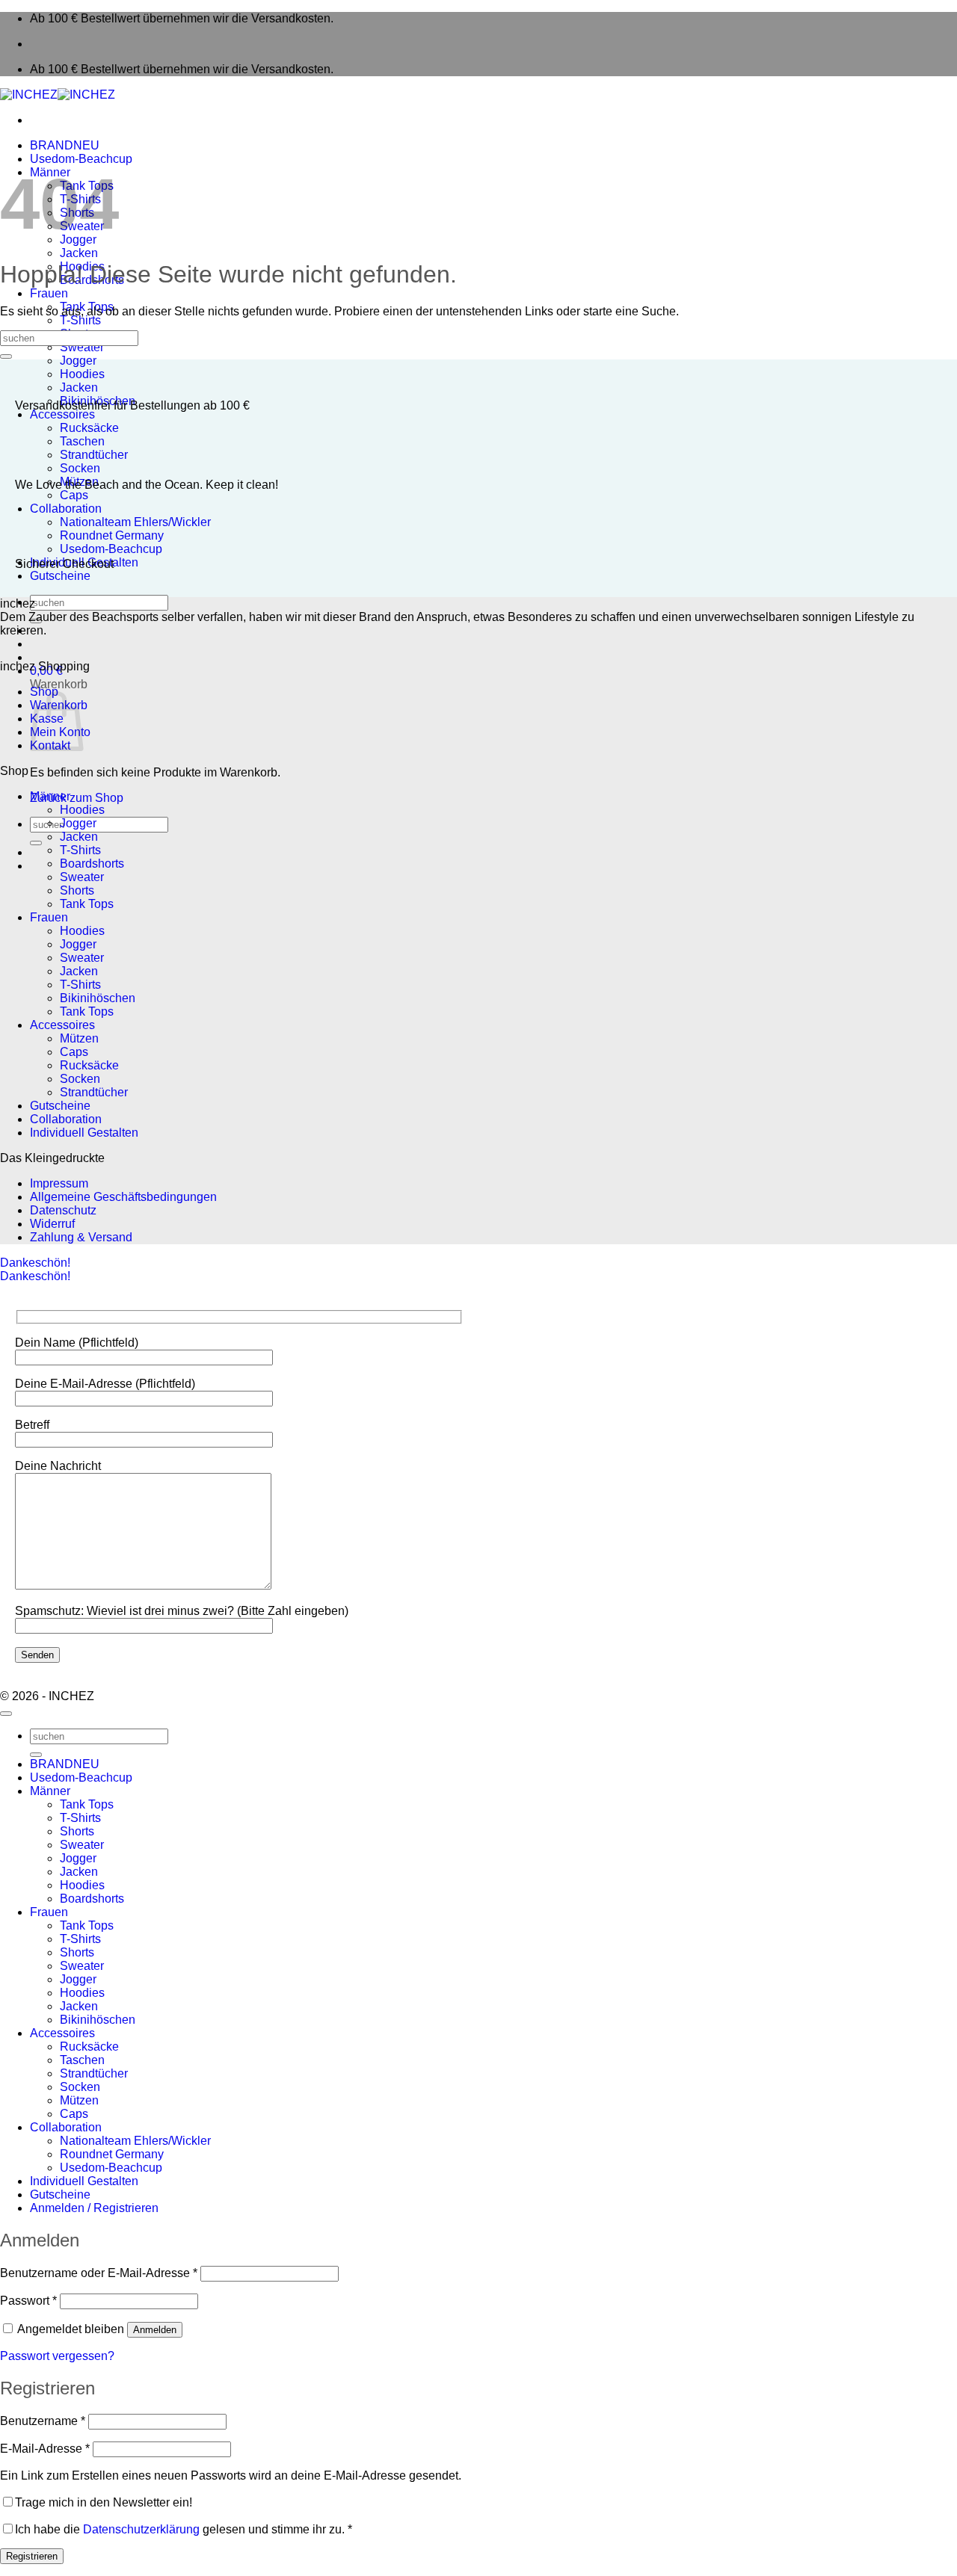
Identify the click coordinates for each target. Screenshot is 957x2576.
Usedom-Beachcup (81, 159)
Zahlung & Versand (81, 1237)
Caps (74, 495)
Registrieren (32, 2556)
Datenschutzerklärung (141, 2529)
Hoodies (82, 374)
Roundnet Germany (112, 535)
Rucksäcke (89, 428)
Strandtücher (94, 455)
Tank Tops (87, 904)
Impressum (59, 1183)
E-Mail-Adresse (45, 2449)
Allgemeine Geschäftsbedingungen (123, 1197)
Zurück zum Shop (77, 798)
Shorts (77, 890)
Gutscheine (60, 576)
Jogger (78, 361)
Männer (50, 796)
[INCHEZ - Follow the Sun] (58, 95)
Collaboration (66, 509)
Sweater (82, 347)
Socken (80, 468)
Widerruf (52, 1224)
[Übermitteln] (36, 621)
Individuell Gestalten (84, 1133)
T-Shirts (80, 320)
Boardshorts (92, 864)
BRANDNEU (65, 145)
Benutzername (43, 2421)
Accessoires (62, 414)
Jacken (79, 253)
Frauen (49, 293)
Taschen (82, 441)
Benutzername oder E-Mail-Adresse (99, 2273)
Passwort (28, 2301)
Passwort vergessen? (57, 2356)
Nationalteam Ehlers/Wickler (135, 522)
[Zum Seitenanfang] (6, 1714)
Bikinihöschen (98, 998)
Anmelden (155, 2330)
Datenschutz (63, 1210)
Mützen (79, 1038)
